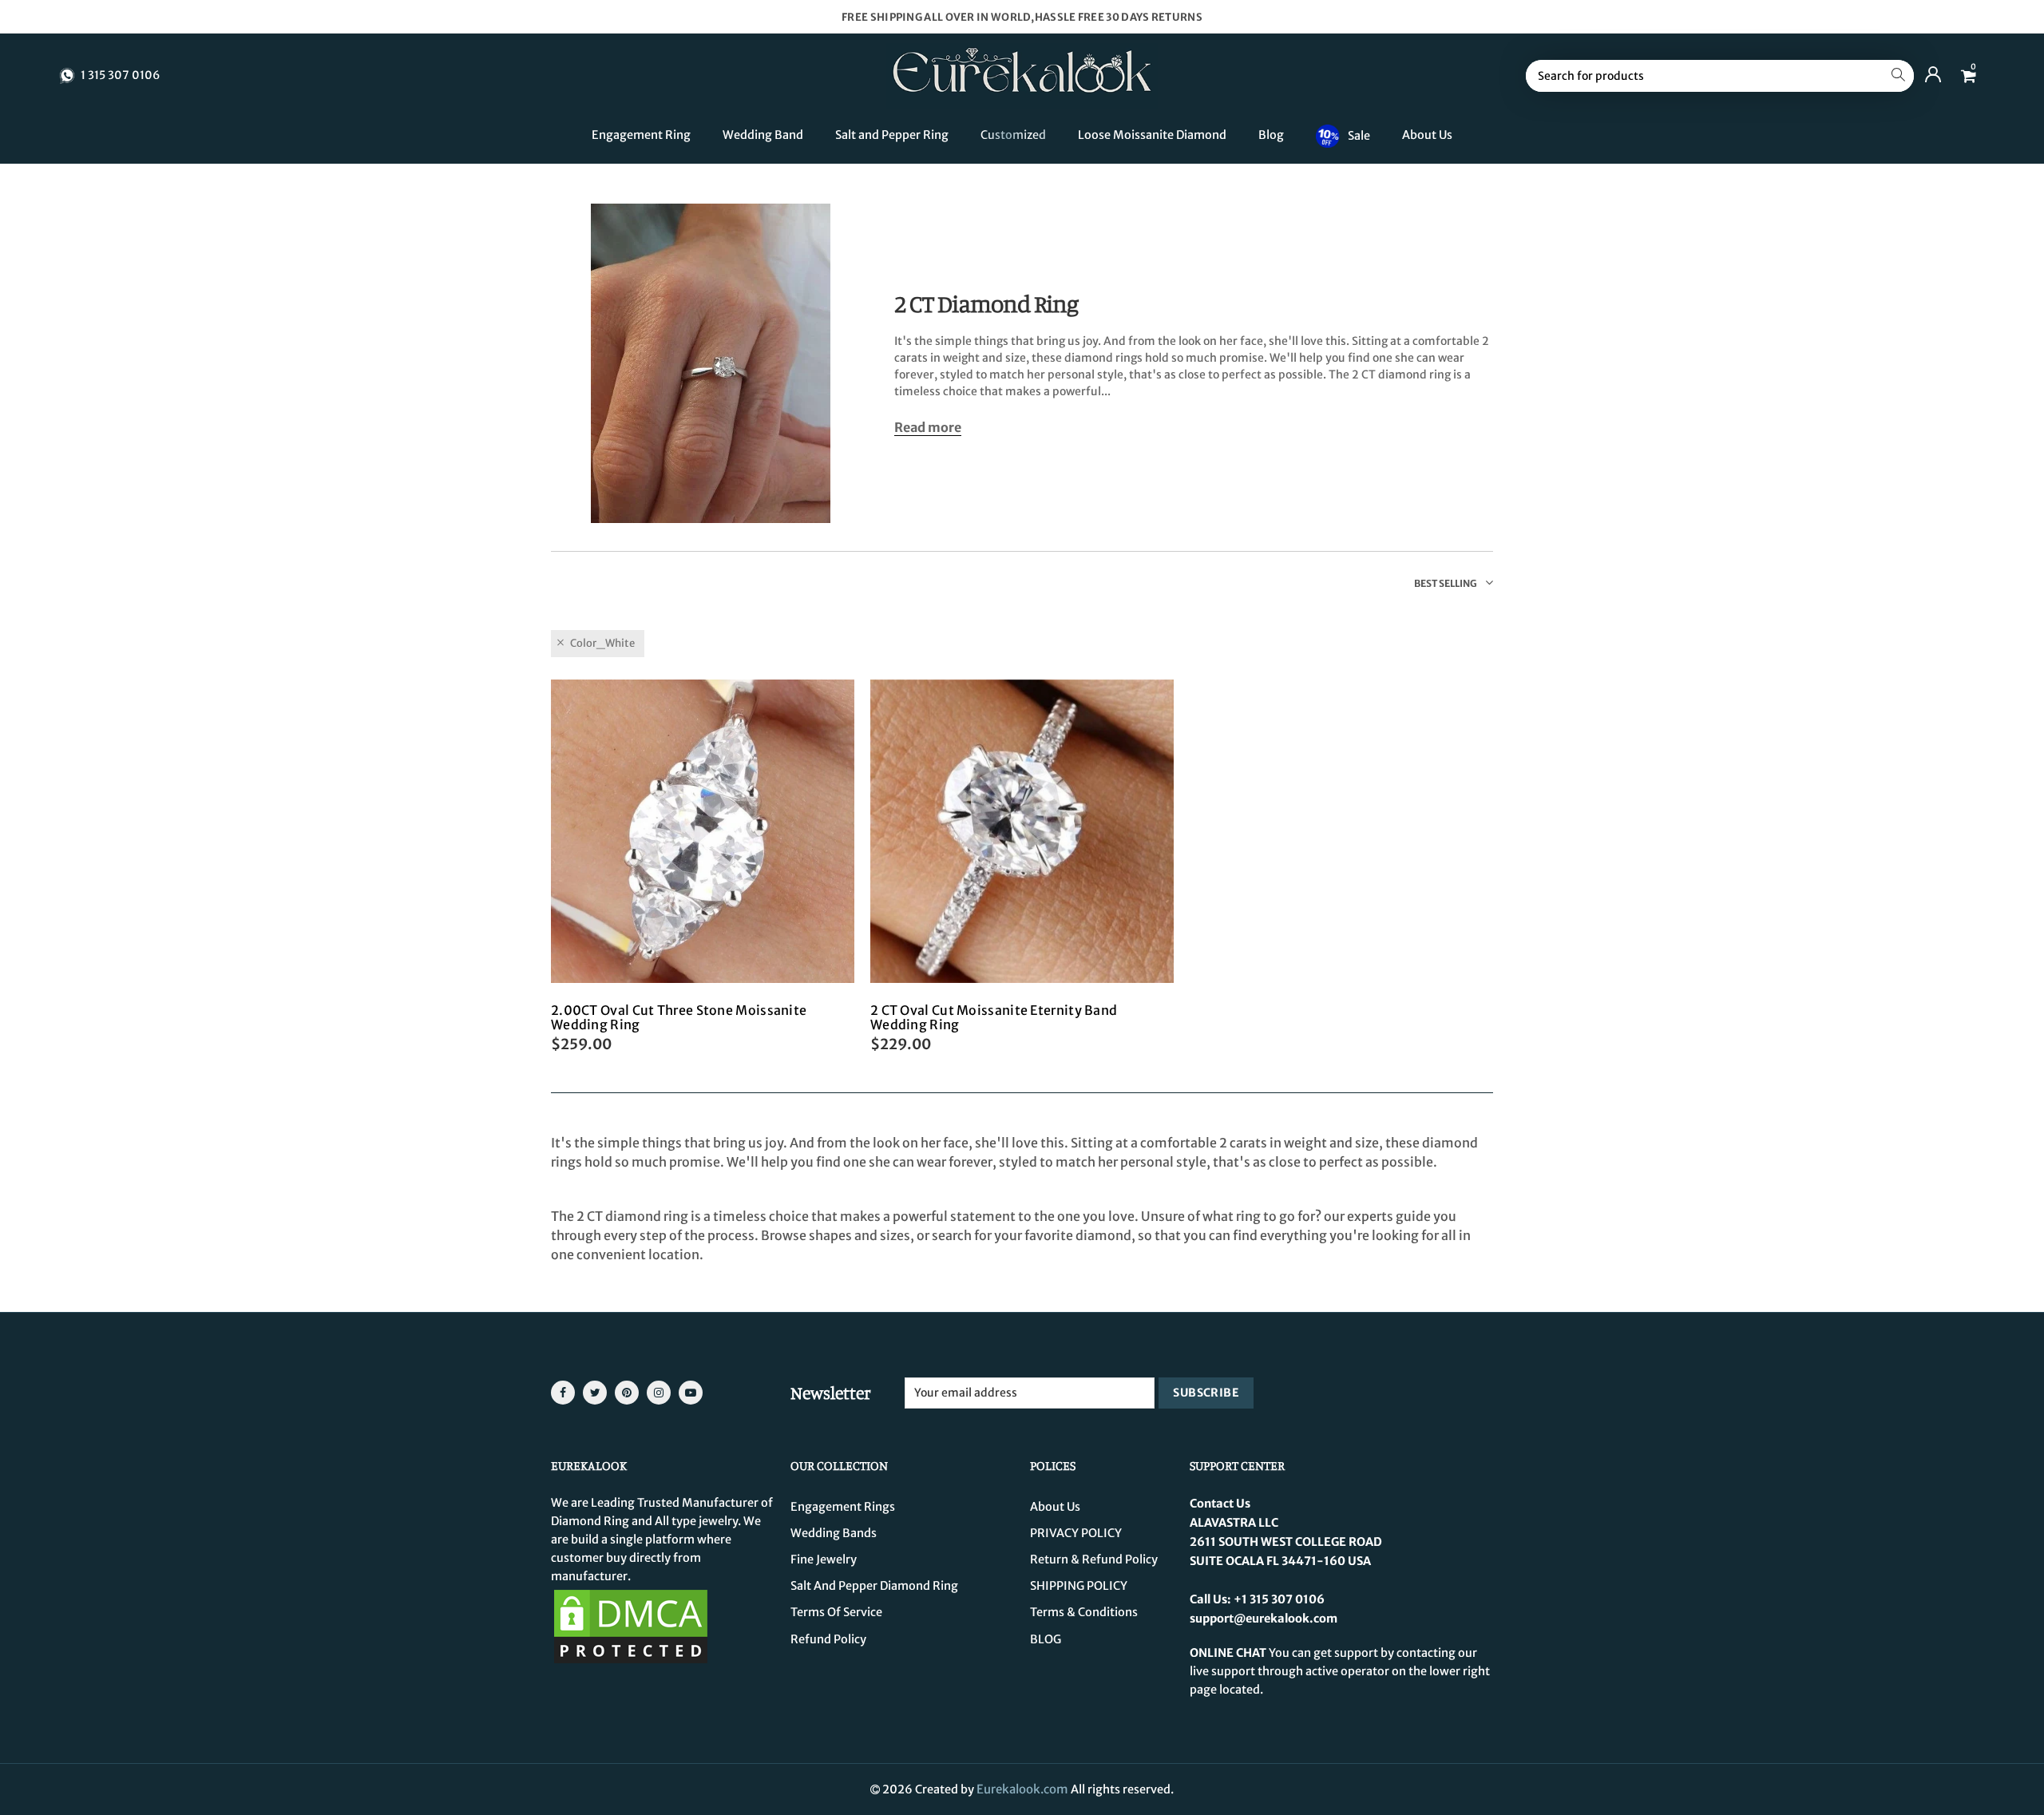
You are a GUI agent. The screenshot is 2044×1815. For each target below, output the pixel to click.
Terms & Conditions (1084, 1612)
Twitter (595, 1393)
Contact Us (1220, 1504)
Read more (928, 428)
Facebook (563, 1393)
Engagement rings (843, 1507)
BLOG (1046, 1639)
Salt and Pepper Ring (892, 135)
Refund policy (828, 1639)
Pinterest (627, 1393)
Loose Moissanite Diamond (1152, 135)
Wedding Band (763, 135)
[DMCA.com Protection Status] (631, 1626)
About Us (1427, 135)
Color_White (602, 643)
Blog (1271, 135)
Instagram (659, 1393)
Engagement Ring (641, 135)
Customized (1013, 135)
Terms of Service (836, 1612)
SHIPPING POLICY (1079, 1586)
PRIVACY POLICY (1076, 1533)
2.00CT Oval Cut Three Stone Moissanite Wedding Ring (679, 1017)
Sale (1359, 135)
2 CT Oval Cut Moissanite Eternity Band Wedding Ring (994, 1017)
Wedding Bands (834, 1533)
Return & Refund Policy (1094, 1559)
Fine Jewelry (824, 1559)
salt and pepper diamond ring (874, 1586)
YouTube (691, 1393)
